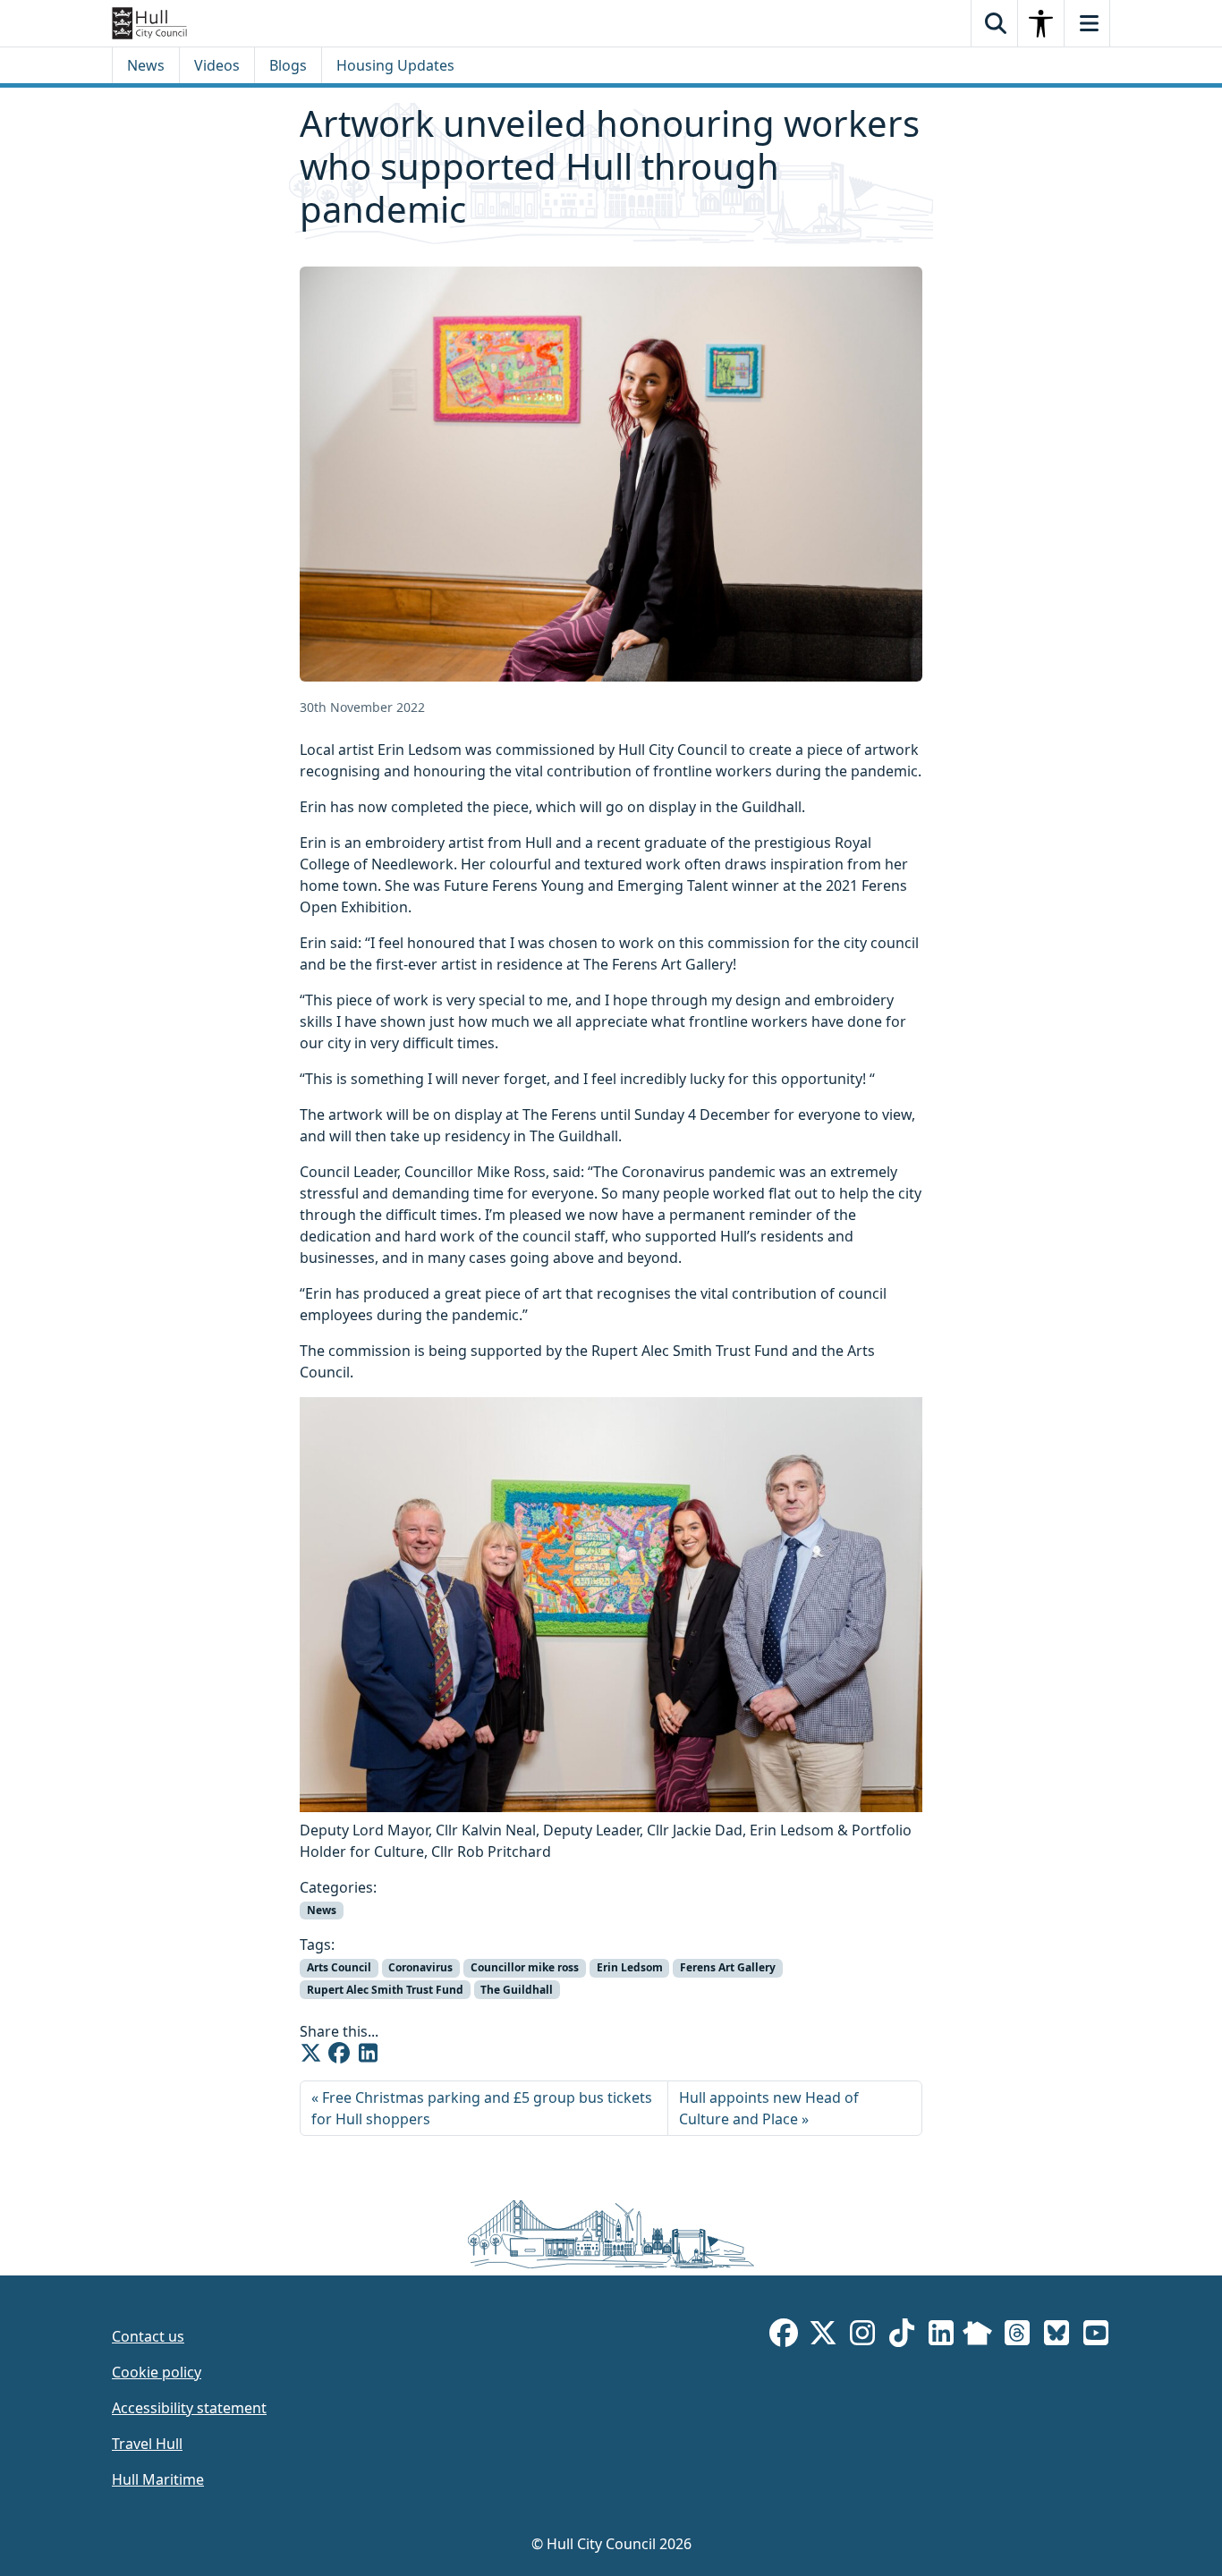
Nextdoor (977, 2336)
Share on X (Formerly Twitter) (310, 2053)
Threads (1017, 2336)
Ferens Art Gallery (728, 1967)
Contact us (148, 2336)
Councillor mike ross (525, 1967)
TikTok (902, 2336)
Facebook (784, 2336)
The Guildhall (517, 1990)
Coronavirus (420, 1967)
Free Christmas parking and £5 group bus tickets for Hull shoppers (482, 2108)
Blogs (288, 65)
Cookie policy (157, 2372)
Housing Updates (395, 65)
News (146, 65)
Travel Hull (147, 2444)
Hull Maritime (158, 2479)
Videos (217, 65)
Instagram (862, 2336)
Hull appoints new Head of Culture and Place (769, 2108)
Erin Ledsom (630, 1967)
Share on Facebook (339, 2053)
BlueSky (1057, 2336)
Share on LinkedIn (368, 2053)
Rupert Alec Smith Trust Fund (385, 1990)
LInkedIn (941, 2336)
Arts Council (339, 1967)
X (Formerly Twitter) (823, 2336)
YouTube (1096, 2336)
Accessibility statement (189, 2408)
